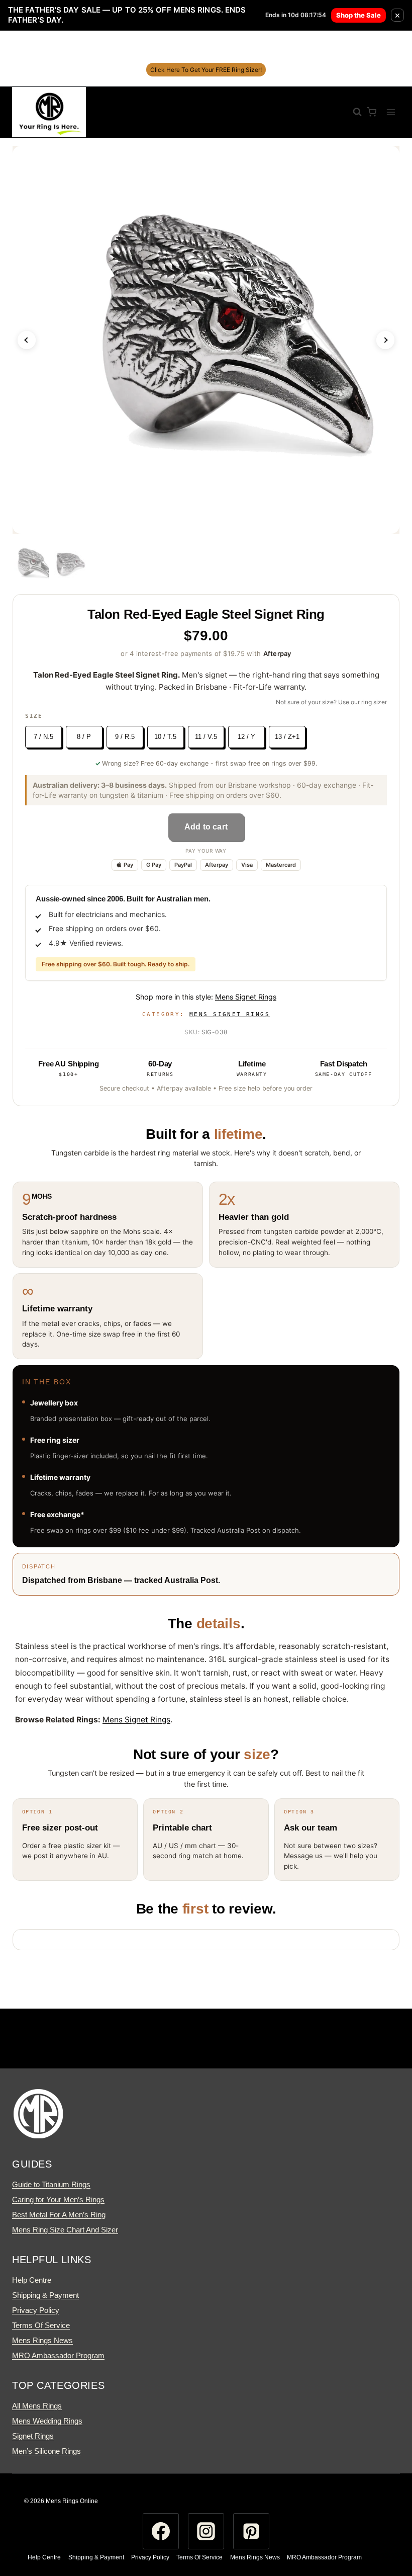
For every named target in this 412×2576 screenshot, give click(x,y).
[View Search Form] (352, 112)
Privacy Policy (36, 2310)
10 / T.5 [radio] (165, 737)
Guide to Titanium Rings (51, 2184)
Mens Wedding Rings (47, 2421)
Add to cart (206, 827)
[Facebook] (161, 2531)
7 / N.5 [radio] (43, 737)
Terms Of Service (41, 2325)
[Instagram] (206, 2531)
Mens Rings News (42, 2340)
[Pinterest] (251, 2531)
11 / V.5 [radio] (206, 737)
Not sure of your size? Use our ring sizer (331, 702)
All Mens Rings (37, 2406)
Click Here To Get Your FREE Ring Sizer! (206, 70)
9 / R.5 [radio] (125, 737)
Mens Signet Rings (246, 997)
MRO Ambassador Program (58, 2355)
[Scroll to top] (386, 2528)
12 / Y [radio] (246, 737)
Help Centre (32, 2280)
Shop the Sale (358, 15)
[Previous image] (27, 340)
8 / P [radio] (84, 737)
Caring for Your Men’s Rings (58, 2199)
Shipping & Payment (45, 2295)
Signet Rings (33, 2436)
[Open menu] (391, 112)
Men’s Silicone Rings (46, 2451)
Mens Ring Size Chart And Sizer (65, 2230)
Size (34, 716)
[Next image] (385, 340)
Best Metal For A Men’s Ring (59, 2215)
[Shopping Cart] (372, 112)
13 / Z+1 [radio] (287, 737)
